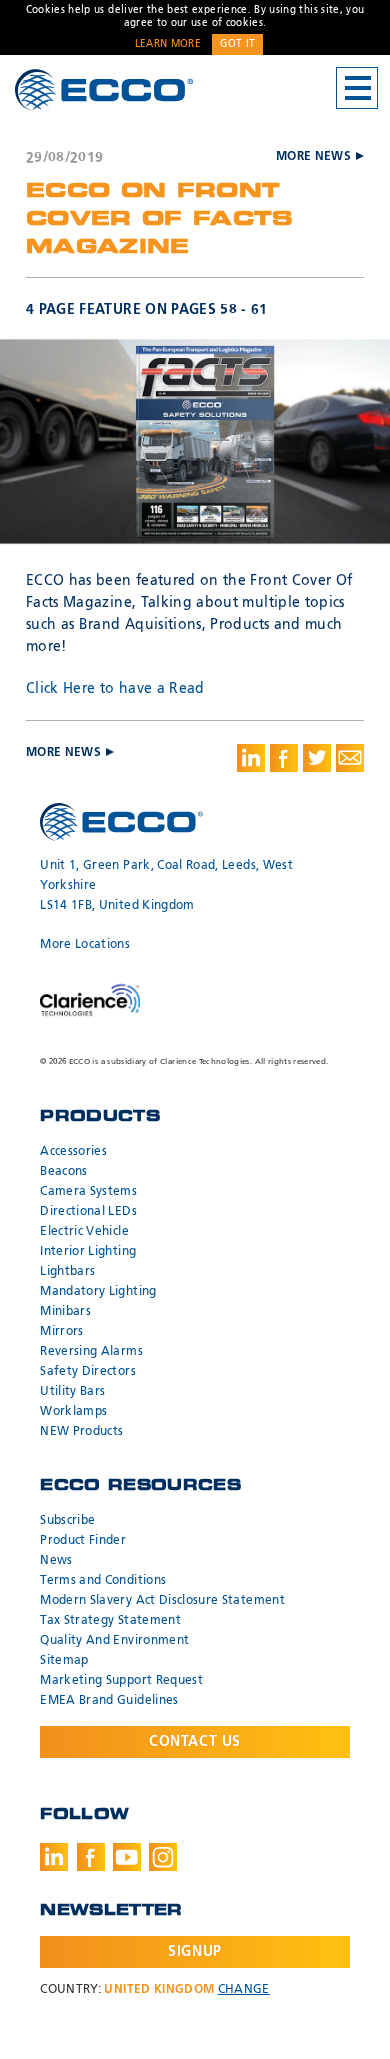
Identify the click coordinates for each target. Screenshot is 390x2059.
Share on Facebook (284, 758)
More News (313, 157)
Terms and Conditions (103, 1581)
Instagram (163, 1857)
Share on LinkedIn (251, 758)
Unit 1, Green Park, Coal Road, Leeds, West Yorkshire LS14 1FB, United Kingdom (166, 886)
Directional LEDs (88, 1212)
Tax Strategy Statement (110, 1621)
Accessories (73, 1152)
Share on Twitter (317, 758)
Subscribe (67, 1521)
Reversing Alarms (91, 1352)
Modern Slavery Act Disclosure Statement (162, 1601)
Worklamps (73, 1412)
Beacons (63, 1172)
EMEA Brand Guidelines (109, 1701)
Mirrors (61, 1332)
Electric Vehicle (84, 1232)
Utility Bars (72, 1392)
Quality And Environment (114, 1641)
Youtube (127, 1857)
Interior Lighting (88, 1252)
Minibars (65, 1312)
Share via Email (350, 758)
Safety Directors (88, 1372)
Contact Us (195, 1742)
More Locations (85, 945)
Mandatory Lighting (98, 1292)
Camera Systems (88, 1192)
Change (244, 1990)
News (56, 1561)
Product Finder (83, 1541)
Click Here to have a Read (115, 689)
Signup (194, 1952)
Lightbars (67, 1272)
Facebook (91, 1857)
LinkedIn (54, 1857)
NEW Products (81, 1432)
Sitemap (64, 1661)
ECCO (104, 89)
